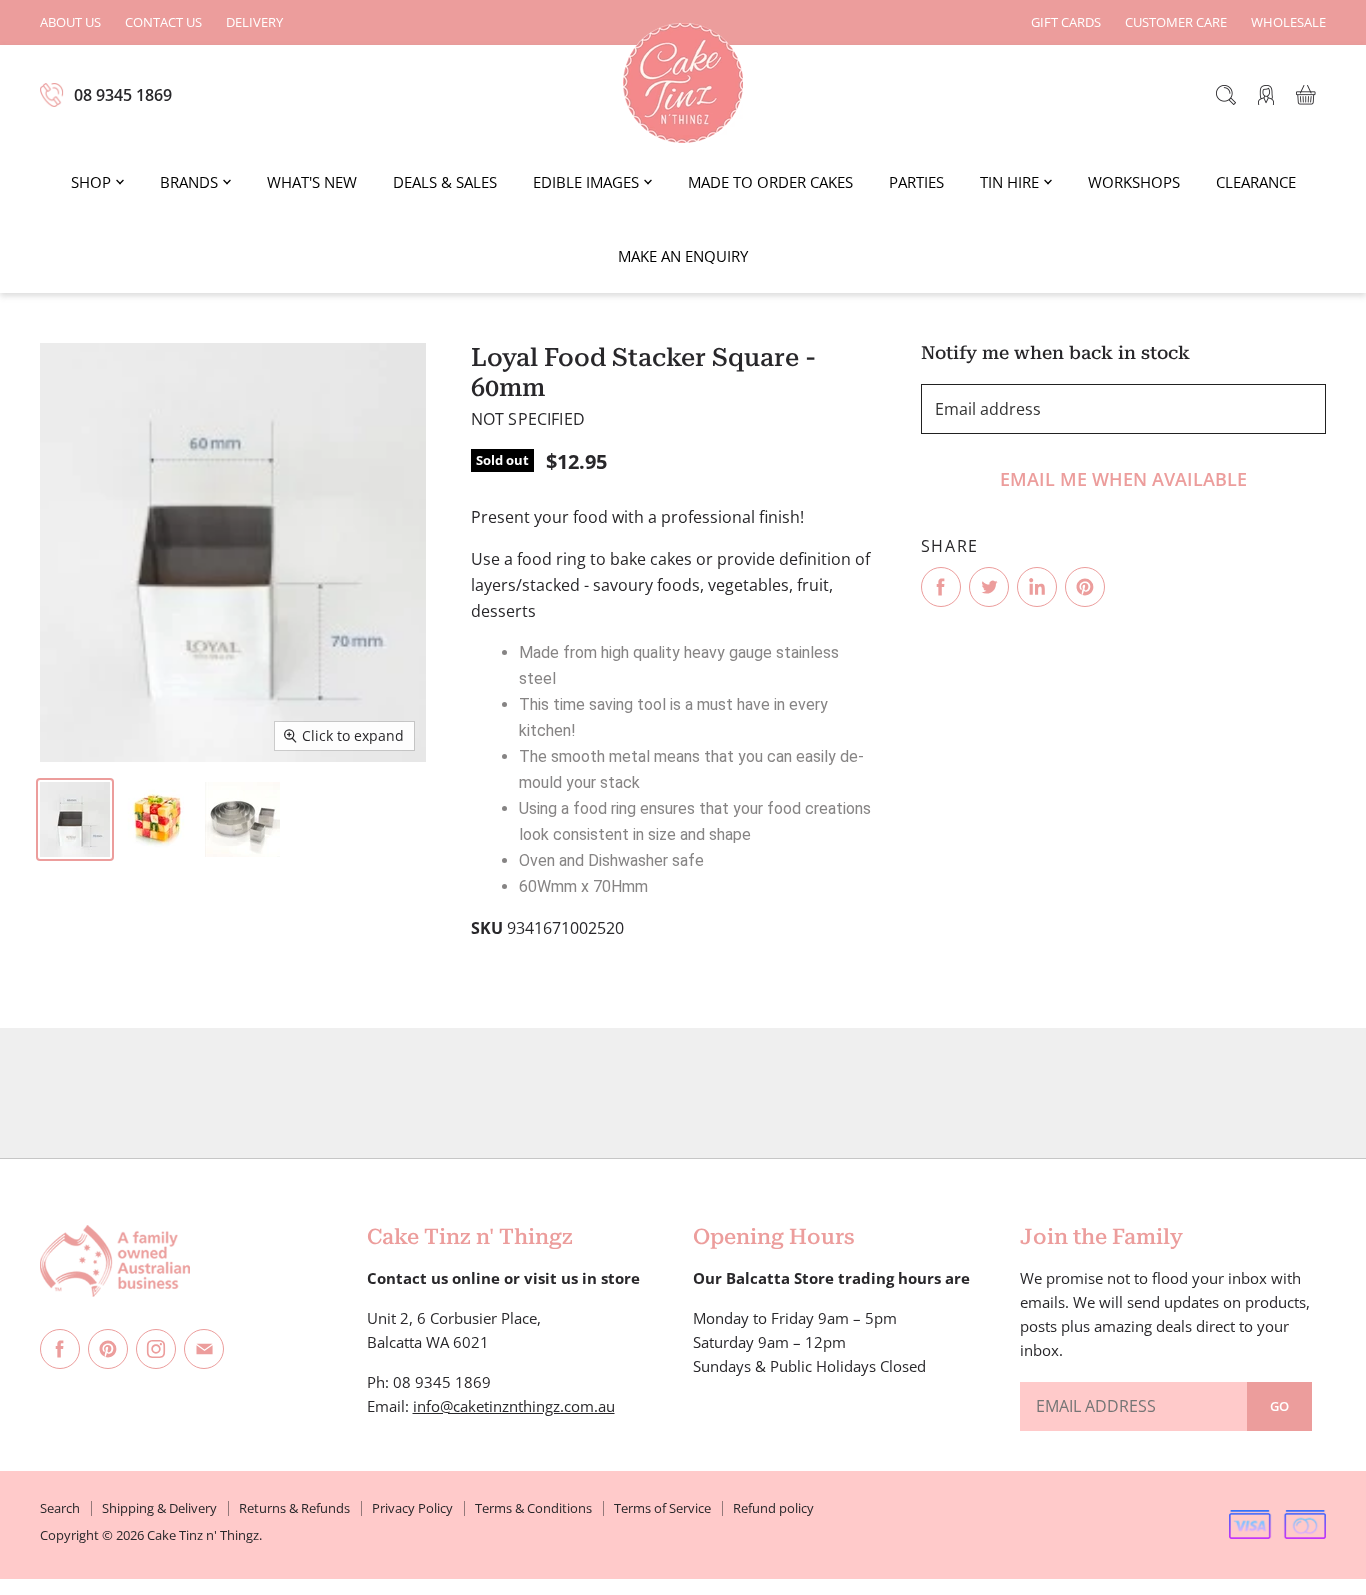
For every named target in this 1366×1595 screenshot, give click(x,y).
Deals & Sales (445, 182)
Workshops (1134, 182)
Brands (189, 182)
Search (60, 1508)
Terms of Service (662, 1508)
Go (1279, 1406)
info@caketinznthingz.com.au (514, 1406)
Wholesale (1288, 22)
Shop (91, 182)
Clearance (1256, 182)
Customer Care (1176, 22)
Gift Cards (1066, 22)
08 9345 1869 (123, 95)
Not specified (528, 419)
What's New (312, 182)
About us (70, 22)
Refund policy (773, 1508)
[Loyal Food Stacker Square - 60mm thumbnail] (75, 819)
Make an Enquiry (683, 256)
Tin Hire (1009, 182)
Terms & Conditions (533, 1508)
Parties (916, 182)
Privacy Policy (412, 1508)
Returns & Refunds (294, 1508)
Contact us (163, 22)
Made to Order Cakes (770, 182)
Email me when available (1123, 479)
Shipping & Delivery (159, 1508)
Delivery (254, 22)
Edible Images (586, 182)
